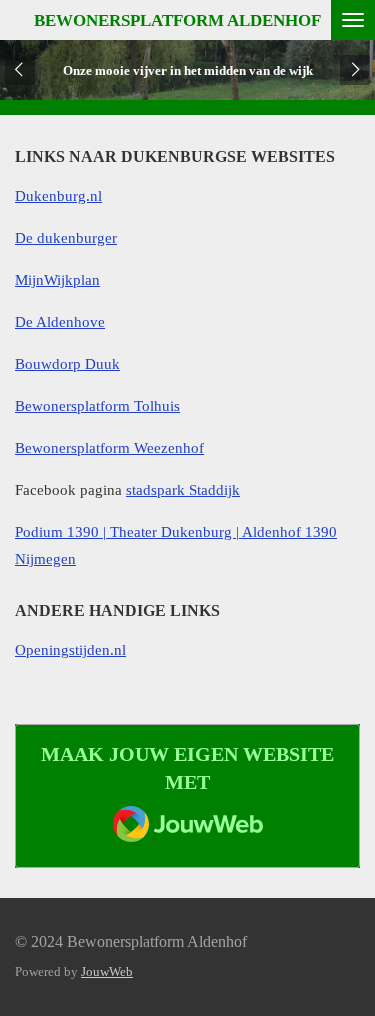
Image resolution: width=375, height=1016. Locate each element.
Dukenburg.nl (58, 196)
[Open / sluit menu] (353, 20)
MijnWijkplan (57, 280)
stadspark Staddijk (183, 490)
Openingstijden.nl (70, 650)
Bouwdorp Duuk (67, 364)
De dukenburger (66, 238)
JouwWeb (107, 971)
